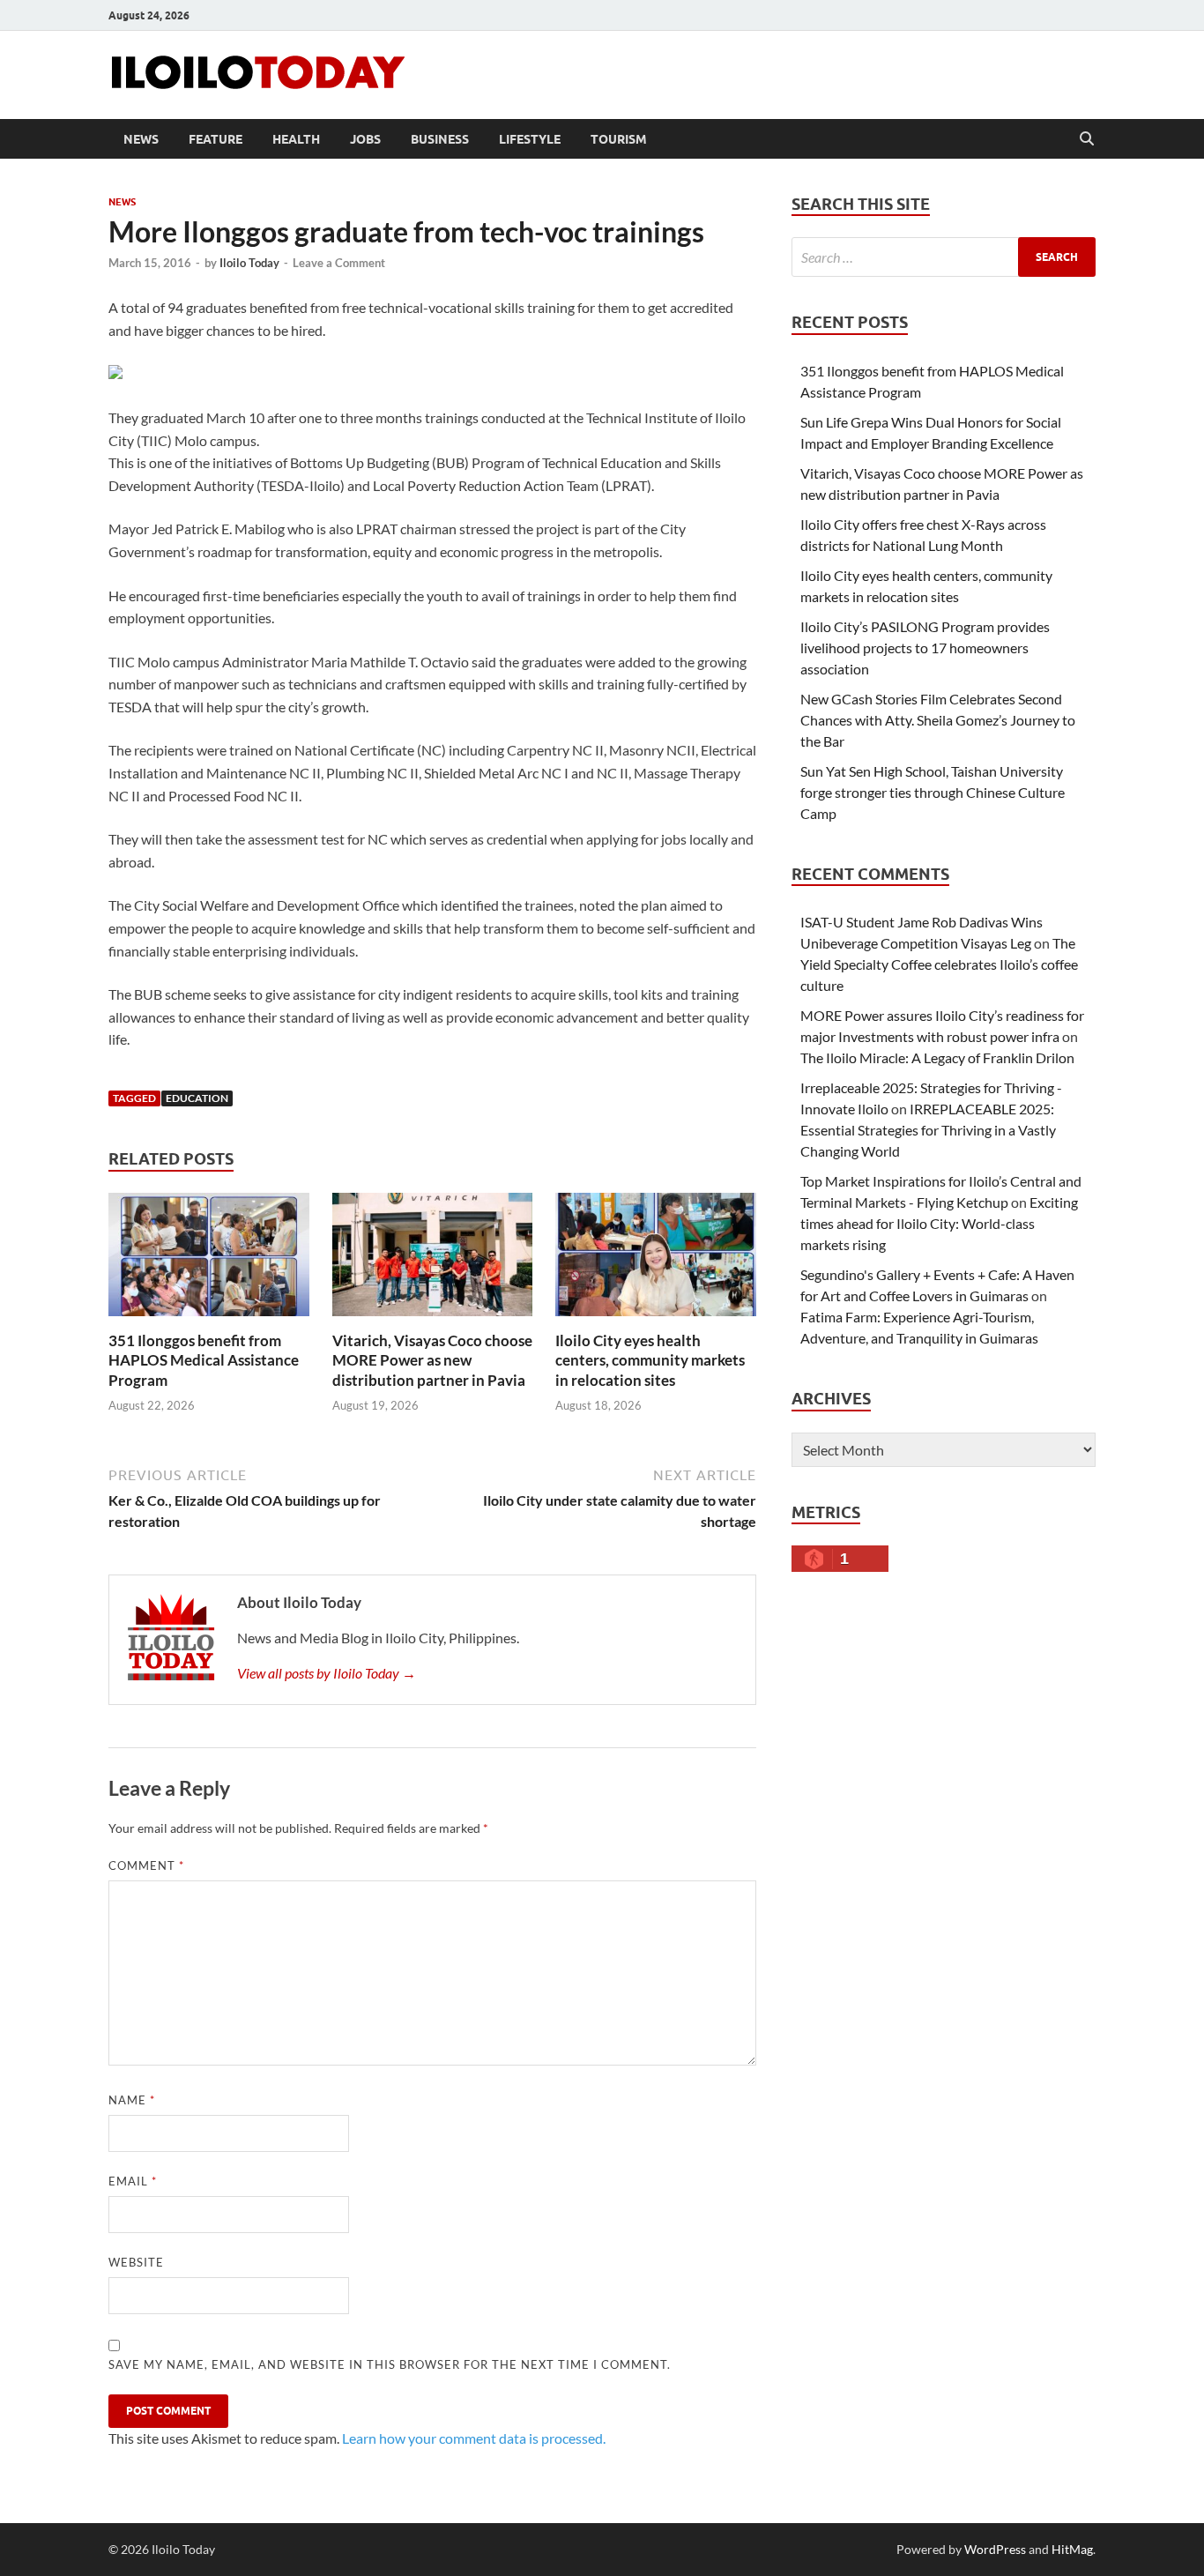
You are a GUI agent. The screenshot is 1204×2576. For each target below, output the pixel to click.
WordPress (995, 2549)
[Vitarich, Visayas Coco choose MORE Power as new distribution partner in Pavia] (433, 1260)
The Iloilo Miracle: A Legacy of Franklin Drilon (937, 1057)
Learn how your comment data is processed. (474, 2438)
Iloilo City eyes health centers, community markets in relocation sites (650, 1360)
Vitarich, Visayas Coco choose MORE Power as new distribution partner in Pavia (432, 1360)
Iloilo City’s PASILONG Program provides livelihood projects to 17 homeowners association (925, 648)
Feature (216, 139)
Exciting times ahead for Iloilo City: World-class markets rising (939, 1223)
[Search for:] (944, 257)
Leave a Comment (339, 263)
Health (296, 139)
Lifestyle (530, 139)
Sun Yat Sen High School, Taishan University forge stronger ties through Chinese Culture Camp (933, 792)
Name (132, 2100)
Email (133, 2181)
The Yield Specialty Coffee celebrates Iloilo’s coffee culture (939, 964)
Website (136, 2262)
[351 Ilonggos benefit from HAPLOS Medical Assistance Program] (209, 1260)
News (141, 139)
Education (197, 1098)
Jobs (365, 139)
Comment (146, 1865)
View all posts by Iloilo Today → (327, 1673)
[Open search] (1087, 139)
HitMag (1072, 2549)
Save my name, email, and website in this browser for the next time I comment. (390, 2364)
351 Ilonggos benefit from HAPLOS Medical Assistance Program (204, 1360)
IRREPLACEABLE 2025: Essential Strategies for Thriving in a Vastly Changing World (928, 1130)
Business (440, 139)
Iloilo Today (249, 263)
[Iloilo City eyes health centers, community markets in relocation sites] (656, 1260)
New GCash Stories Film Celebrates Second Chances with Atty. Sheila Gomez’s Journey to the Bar (938, 720)
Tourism (619, 139)
